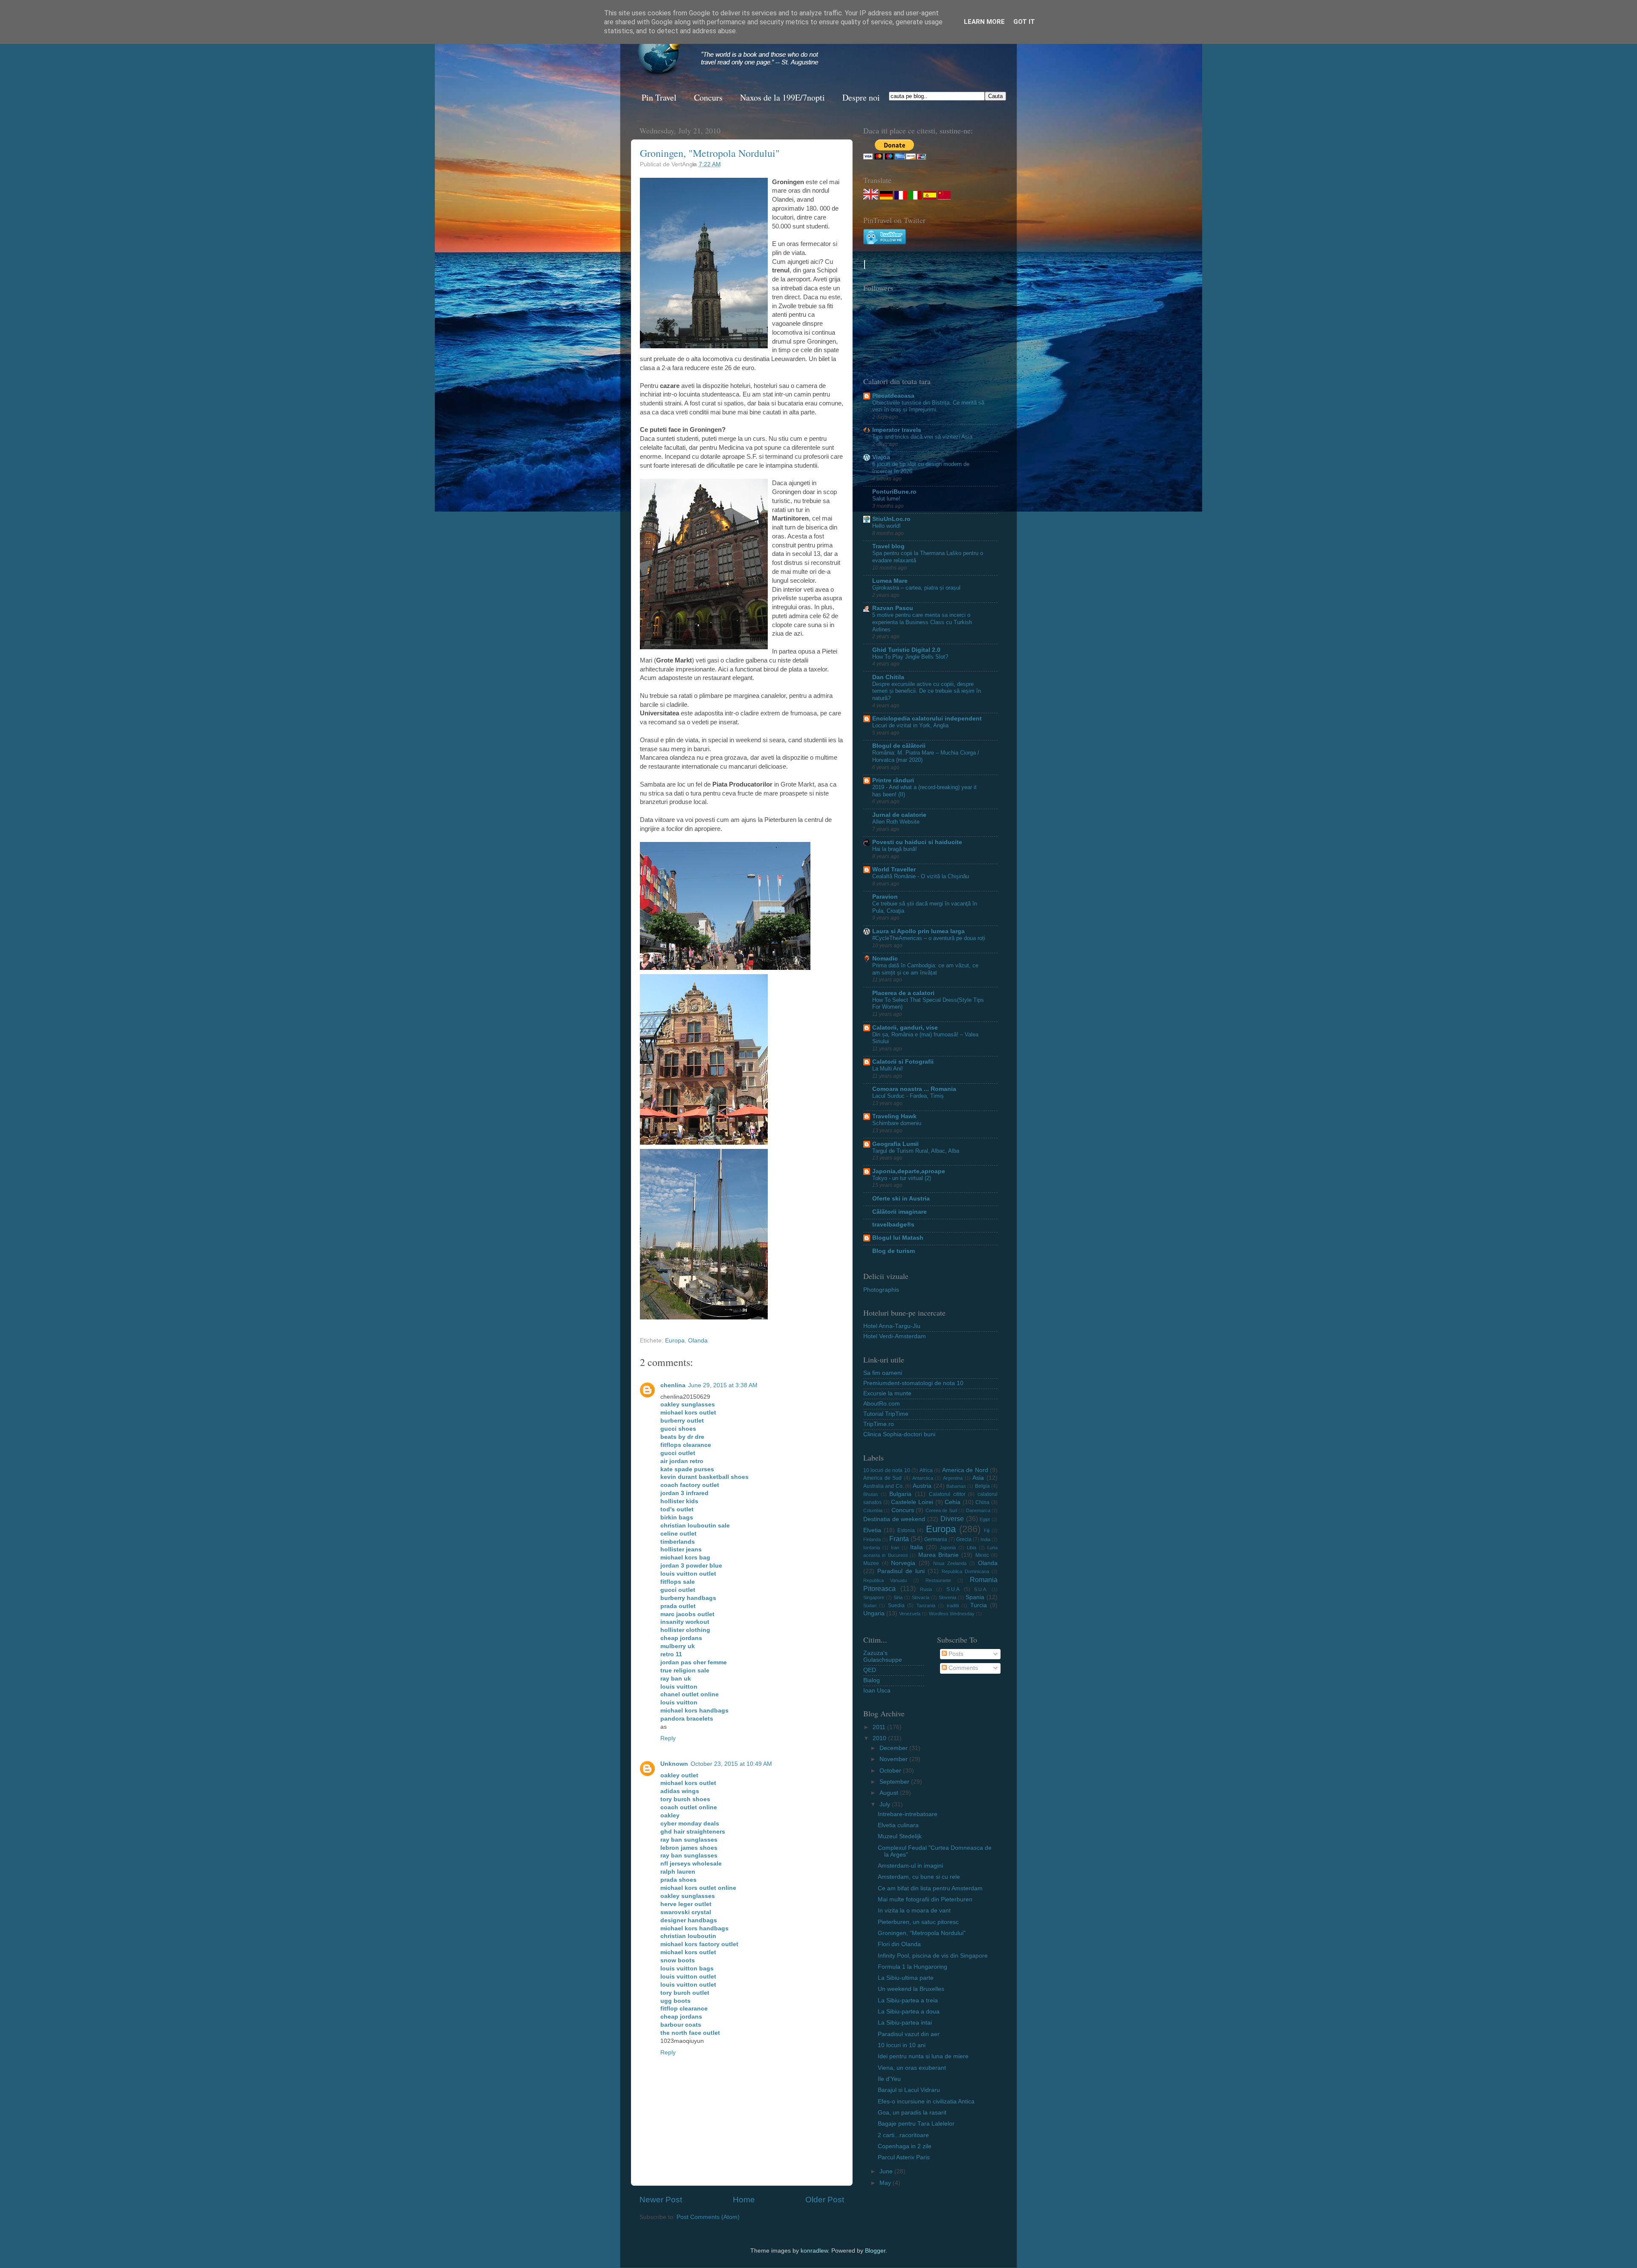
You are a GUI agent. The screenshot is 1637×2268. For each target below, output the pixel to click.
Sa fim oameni (883, 1373)
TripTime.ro (879, 1424)
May (886, 2183)
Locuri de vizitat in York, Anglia (910, 725)
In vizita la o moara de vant (914, 1911)
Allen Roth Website (896, 822)
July (886, 1804)
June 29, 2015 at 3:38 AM (723, 1385)
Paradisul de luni (901, 1571)
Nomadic (885, 959)
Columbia (873, 1510)
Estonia (906, 1530)
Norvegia (903, 1563)
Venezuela (910, 1614)
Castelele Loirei (912, 1502)
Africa (926, 1470)
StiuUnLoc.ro (891, 519)
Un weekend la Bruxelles (911, 1989)
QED (870, 1670)
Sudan (870, 1606)
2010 (880, 1738)
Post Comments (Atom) (708, 2217)
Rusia (926, 1589)
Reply (668, 1738)
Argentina (953, 1478)
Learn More (984, 22)
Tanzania (926, 1606)
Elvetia (872, 1530)
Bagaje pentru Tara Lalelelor (916, 2124)
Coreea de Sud (941, 1510)
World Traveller (894, 869)
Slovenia (947, 1597)
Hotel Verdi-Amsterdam (895, 1336)
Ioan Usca (877, 1691)
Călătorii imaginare (899, 1212)
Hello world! (886, 526)
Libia (972, 1548)
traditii (953, 1606)
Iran (895, 1548)
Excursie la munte (887, 1393)
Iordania (872, 1548)
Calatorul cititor (947, 1494)
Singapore (874, 1597)
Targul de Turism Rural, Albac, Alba (916, 1151)
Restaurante (938, 1580)
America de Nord (965, 1470)
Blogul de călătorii (899, 746)
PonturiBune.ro (894, 492)
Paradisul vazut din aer (909, 2034)
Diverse (952, 1519)
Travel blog (888, 546)
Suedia (896, 1606)
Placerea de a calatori (903, 993)
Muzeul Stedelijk (900, 1836)
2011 (880, 1727)
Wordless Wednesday (952, 1614)
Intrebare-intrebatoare (908, 1814)
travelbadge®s (893, 1225)
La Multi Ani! (888, 1069)
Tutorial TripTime (886, 1414)
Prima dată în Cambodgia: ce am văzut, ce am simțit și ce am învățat (925, 969)
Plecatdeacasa (893, 396)
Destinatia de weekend (894, 1519)
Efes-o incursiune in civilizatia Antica (926, 2102)
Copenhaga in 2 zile (905, 2146)
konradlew (814, 2251)
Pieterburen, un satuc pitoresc (918, 1922)
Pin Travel (659, 97)
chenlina (673, 1385)
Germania (936, 1539)
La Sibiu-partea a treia (908, 2000)
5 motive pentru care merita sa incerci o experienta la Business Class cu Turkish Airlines (922, 622)
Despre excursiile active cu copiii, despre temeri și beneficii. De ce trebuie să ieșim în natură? (927, 691)
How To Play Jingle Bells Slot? (910, 657)
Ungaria (874, 1613)
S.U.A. (981, 1589)
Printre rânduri (893, 780)
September (895, 1782)
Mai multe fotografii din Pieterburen (925, 1899)
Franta (899, 1539)
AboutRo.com (882, 1404)
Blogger (875, 2251)
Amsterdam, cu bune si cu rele (919, 1877)
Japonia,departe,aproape (909, 1171)
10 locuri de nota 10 (887, 1470)
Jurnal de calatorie (899, 815)
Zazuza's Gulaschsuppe (883, 1656)
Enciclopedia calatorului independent (927, 719)
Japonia (948, 1548)
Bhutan (871, 1494)
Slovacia (921, 1597)
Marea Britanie (939, 1555)
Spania (975, 1597)
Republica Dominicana (965, 1571)
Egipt (985, 1519)
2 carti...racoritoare (903, 2135)
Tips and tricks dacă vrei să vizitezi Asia (922, 437)
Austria (922, 1486)
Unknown (674, 1764)
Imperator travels (897, 430)
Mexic (982, 1555)
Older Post (825, 2200)
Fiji (987, 1530)
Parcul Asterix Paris (904, 2157)
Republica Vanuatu (885, 1580)
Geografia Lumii (895, 1144)
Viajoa (881, 457)
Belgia (982, 1486)
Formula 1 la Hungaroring (912, 1967)
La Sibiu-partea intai (905, 2023)
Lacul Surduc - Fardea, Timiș (908, 1096)
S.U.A (953, 1589)
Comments (962, 1668)
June (887, 2171)
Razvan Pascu (893, 608)
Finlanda (872, 1539)
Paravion (885, 897)
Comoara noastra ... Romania (914, 1089)
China (982, 1502)
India (985, 1539)
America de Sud (882, 1478)
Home (744, 2200)
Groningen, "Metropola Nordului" (710, 153)
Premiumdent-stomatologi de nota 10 (913, 1383)
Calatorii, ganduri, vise (905, 1028)
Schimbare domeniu (897, 1123)
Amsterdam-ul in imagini (910, 1866)
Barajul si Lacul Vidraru (909, 2090)
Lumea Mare (890, 581)
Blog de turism (894, 1251)
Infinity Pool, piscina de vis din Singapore (933, 1956)
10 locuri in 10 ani (902, 2045)
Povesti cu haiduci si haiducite (917, 842)
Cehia (953, 1502)
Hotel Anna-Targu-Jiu (892, 1326)
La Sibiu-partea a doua (909, 2012)
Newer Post (661, 2200)
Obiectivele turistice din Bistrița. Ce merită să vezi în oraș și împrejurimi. (928, 406)
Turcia (979, 1605)
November (894, 1759)
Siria (898, 1597)
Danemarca (978, 1510)
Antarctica (923, 1478)
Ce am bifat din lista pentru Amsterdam (930, 1888)
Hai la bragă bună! (895, 849)
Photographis (881, 1290)
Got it (1024, 22)
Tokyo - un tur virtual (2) (902, 1178)
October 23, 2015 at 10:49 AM (731, 1764)
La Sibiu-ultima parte (906, 1978)
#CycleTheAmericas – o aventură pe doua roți (929, 938)
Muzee (871, 1563)
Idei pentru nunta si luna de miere (923, 2056)
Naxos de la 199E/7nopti (782, 97)
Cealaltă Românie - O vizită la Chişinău (921, 876)
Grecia (964, 1539)
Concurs (708, 97)
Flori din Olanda (899, 1944)
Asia (978, 1478)
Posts (955, 1654)
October (891, 1771)
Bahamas (956, 1486)
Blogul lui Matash (898, 1238)
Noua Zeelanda (950, 1563)
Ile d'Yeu (889, 2079)
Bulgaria (900, 1494)
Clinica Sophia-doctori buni (899, 1434)
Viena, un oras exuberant (912, 2068)
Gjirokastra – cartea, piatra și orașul (916, 588)
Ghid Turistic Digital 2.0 (906, 650)
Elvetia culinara (898, 1825)
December (894, 1748)
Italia (917, 1547)
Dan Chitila (888, 677)
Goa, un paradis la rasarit (912, 2113)
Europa (675, 1341)
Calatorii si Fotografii (903, 1062)
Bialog (872, 1680)
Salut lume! (886, 499)
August (890, 1793)
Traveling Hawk (894, 1116)
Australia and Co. (884, 1486)
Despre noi (861, 97)
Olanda (698, 1341)
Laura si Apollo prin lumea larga (918, 931)
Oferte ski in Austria (901, 1199)
